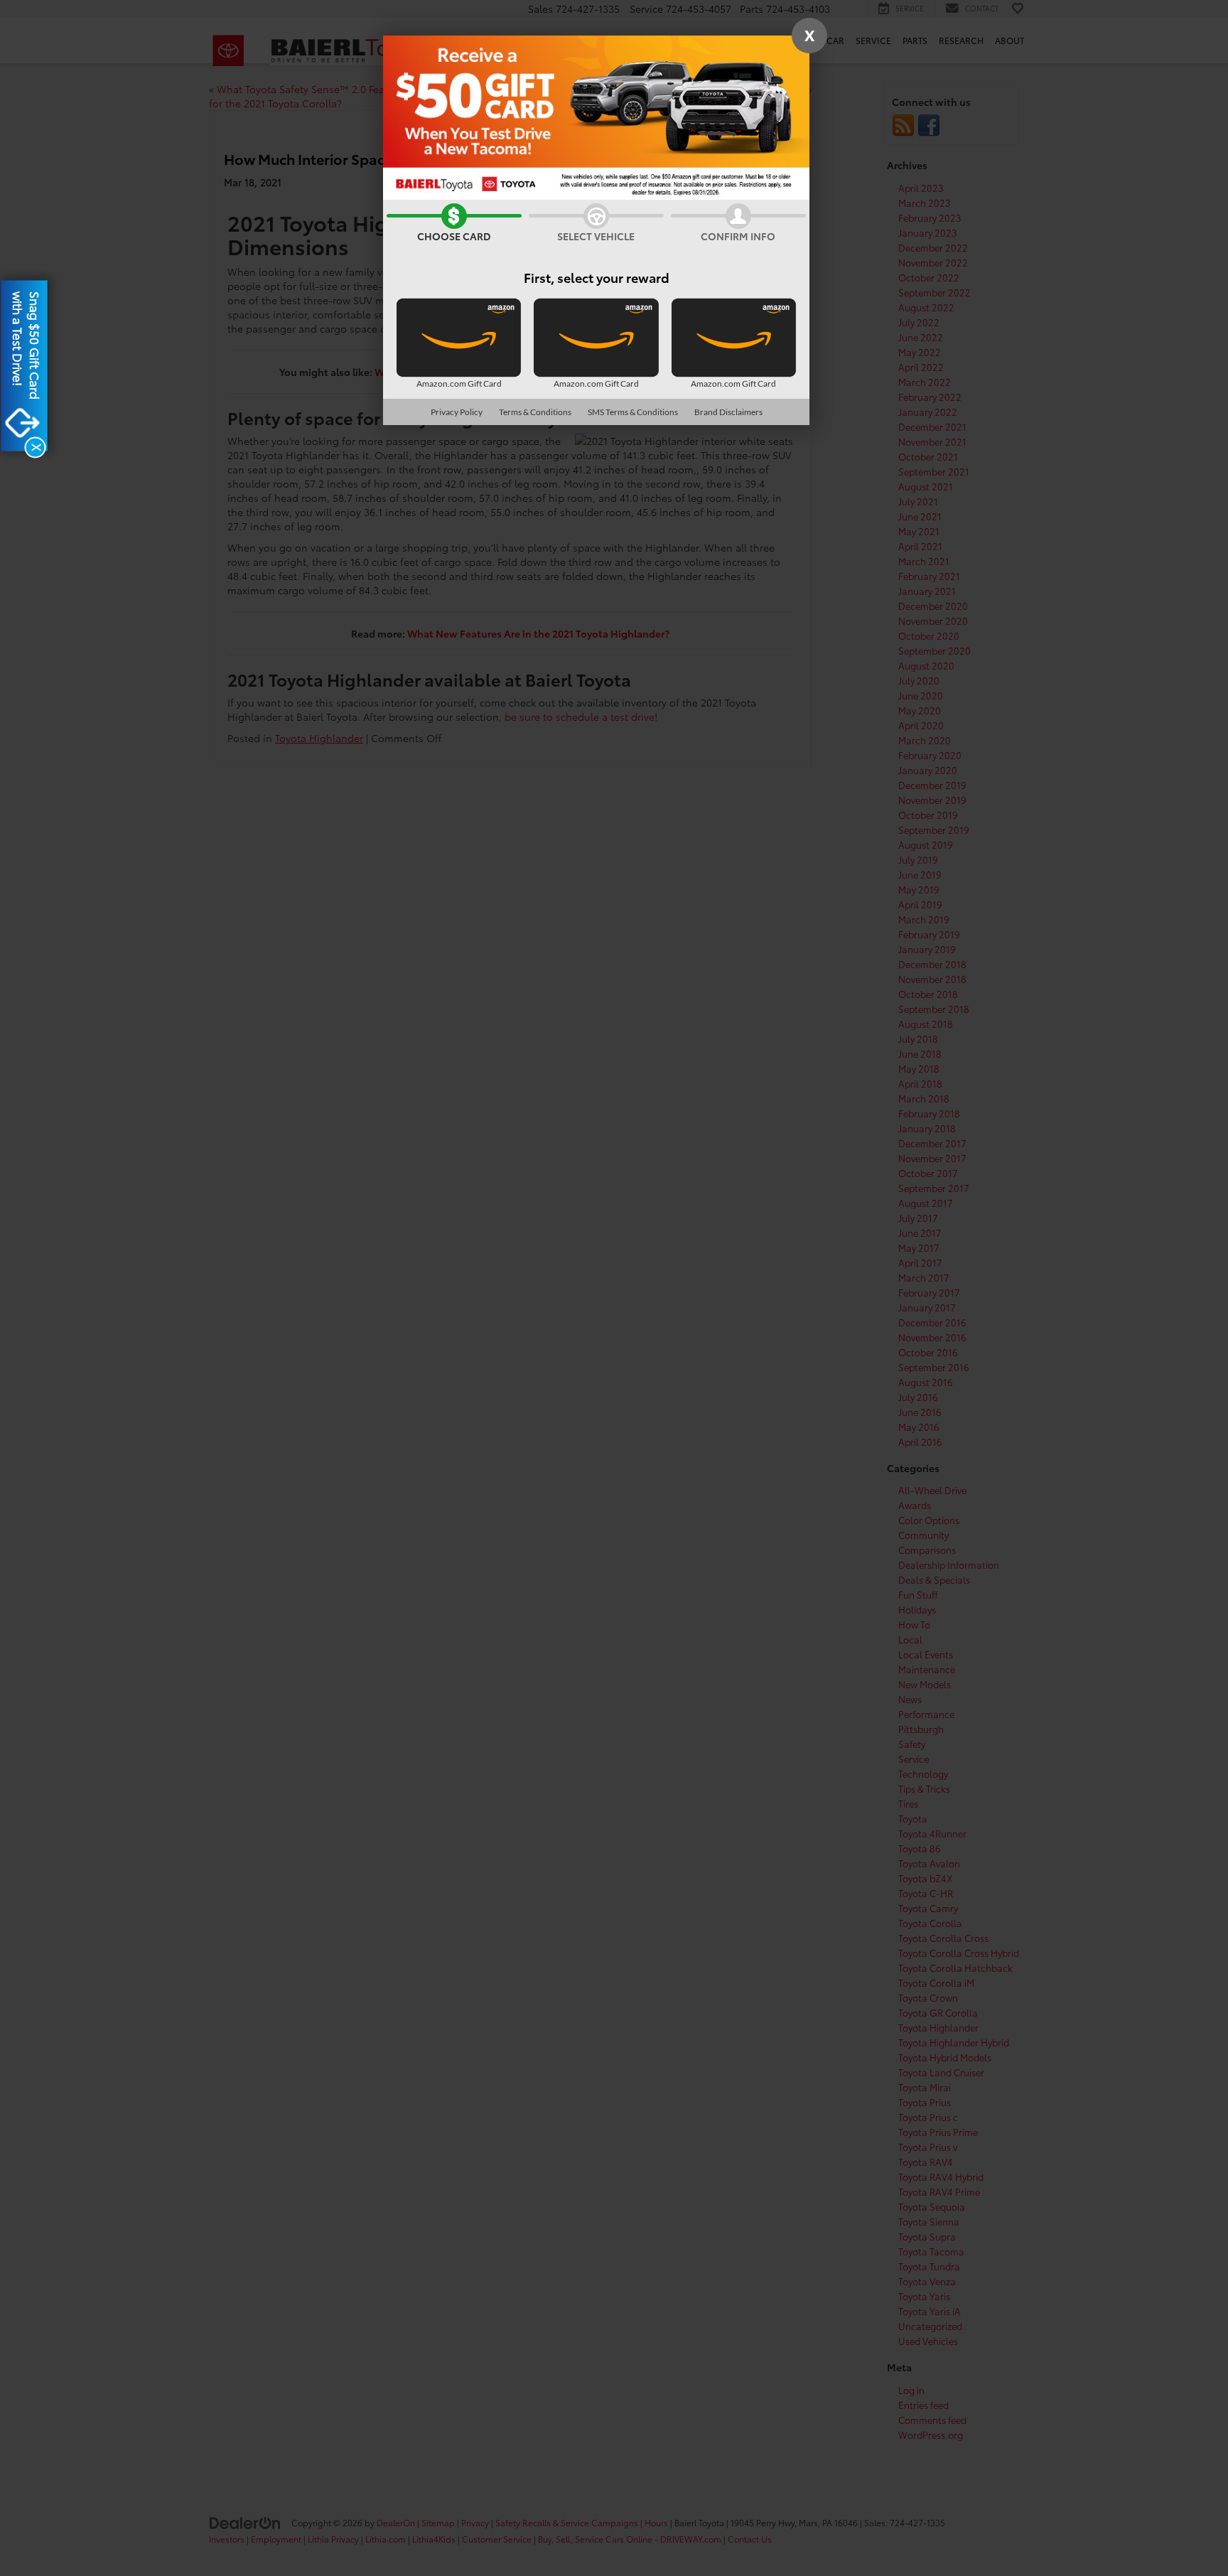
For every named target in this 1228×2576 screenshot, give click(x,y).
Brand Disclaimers (728, 412)
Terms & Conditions (535, 412)
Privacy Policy (457, 412)
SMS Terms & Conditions (633, 412)
